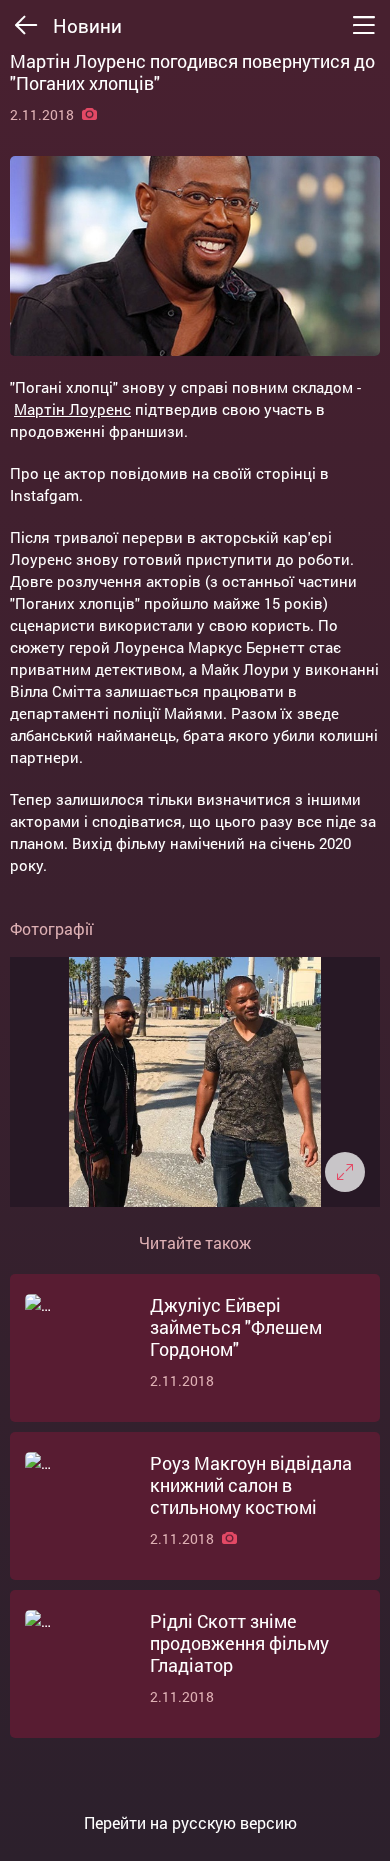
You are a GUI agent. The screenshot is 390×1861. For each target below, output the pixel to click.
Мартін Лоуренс (72, 409)
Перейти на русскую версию (190, 1823)
